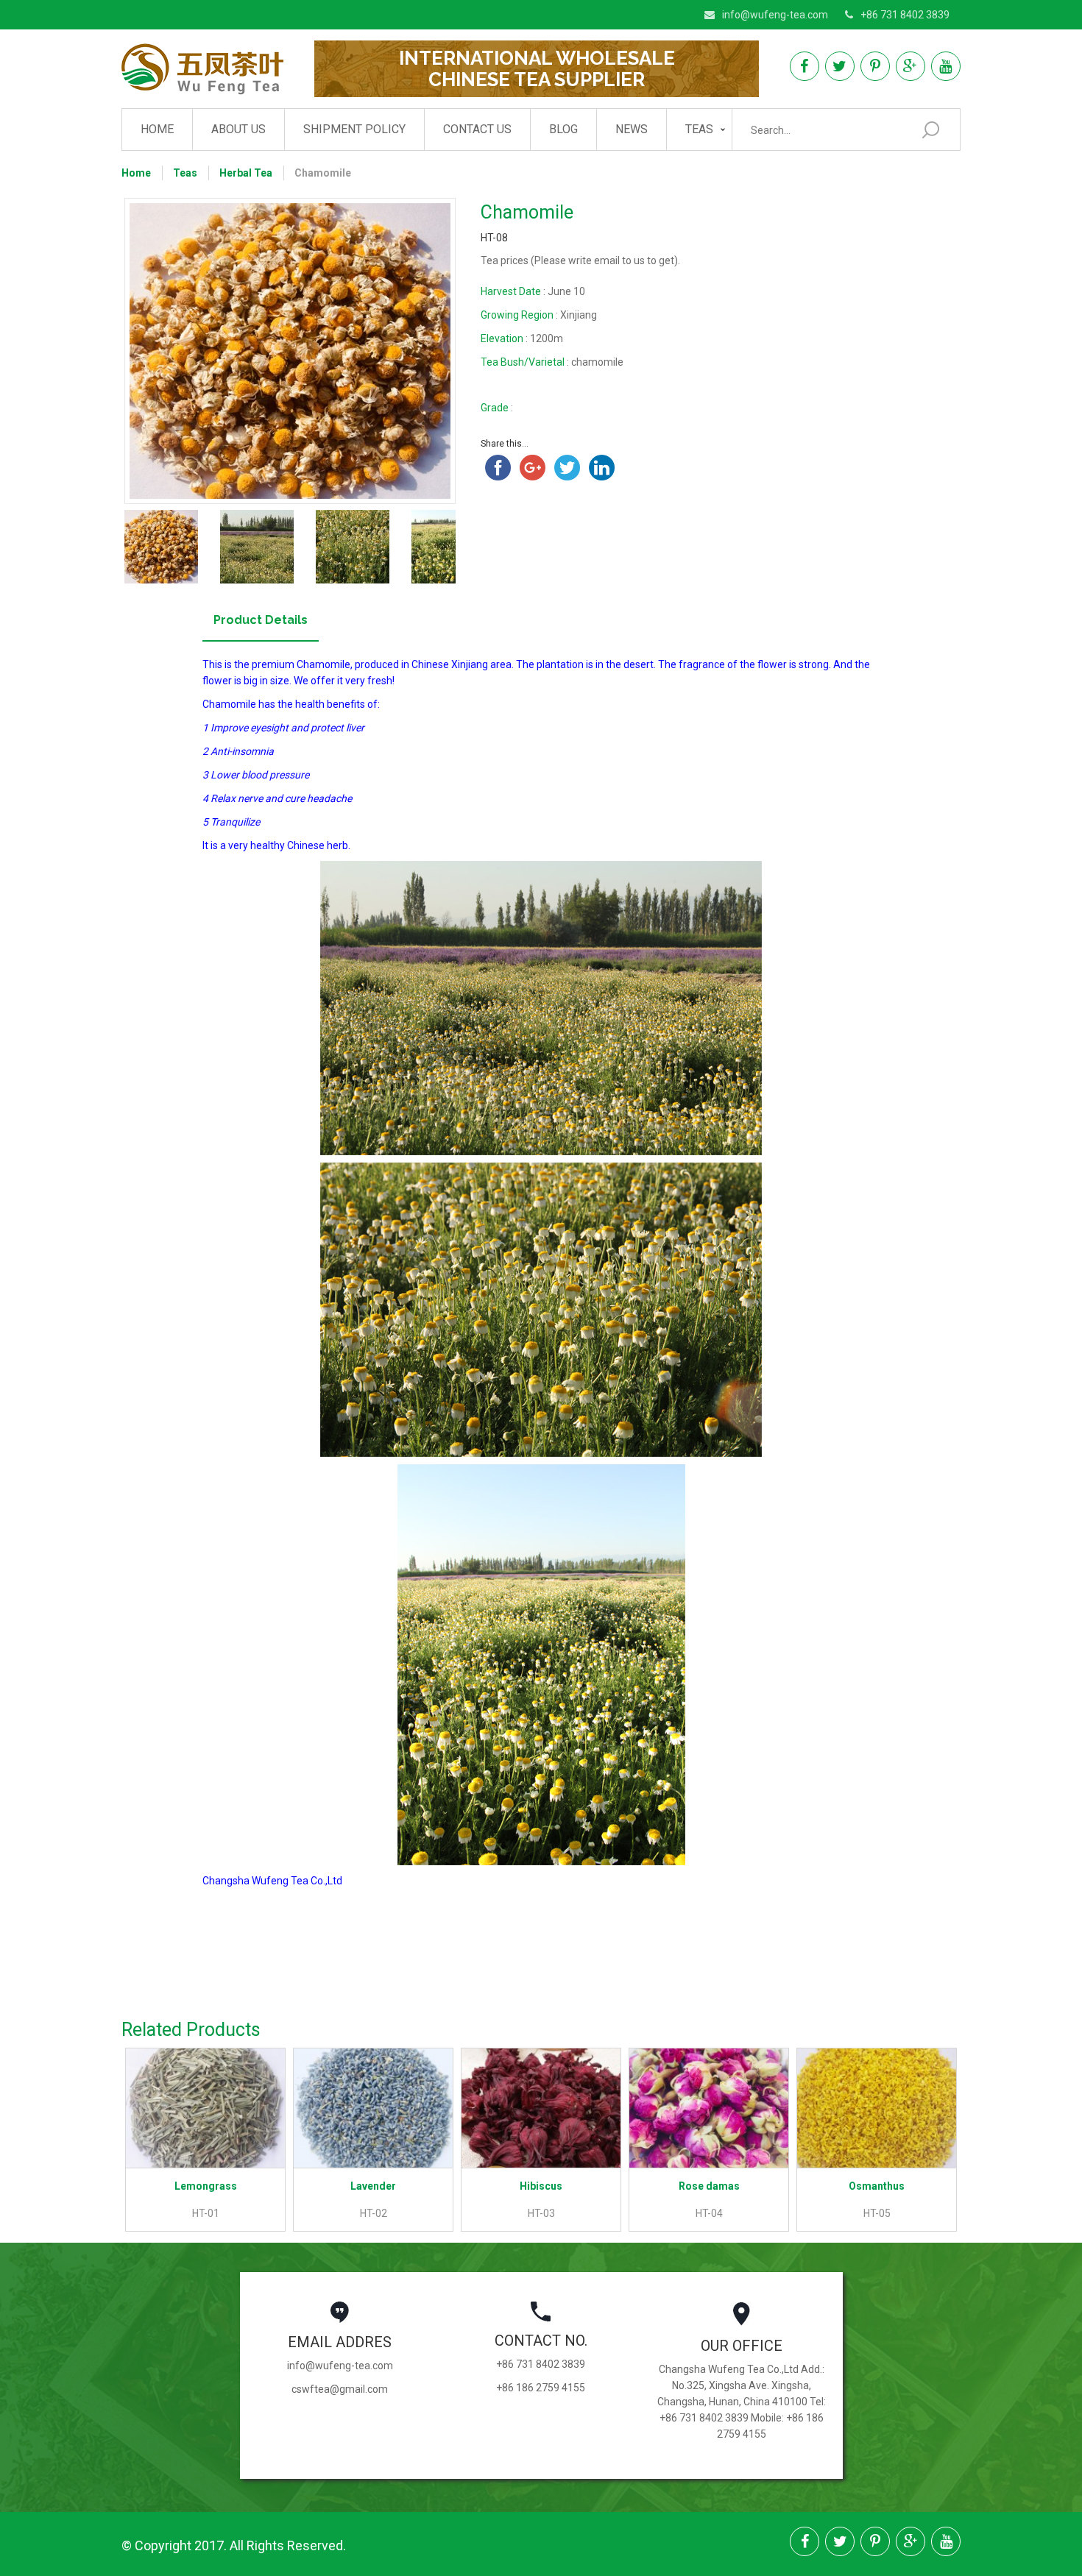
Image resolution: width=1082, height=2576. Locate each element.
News (632, 129)
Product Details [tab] (261, 620)
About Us (238, 129)
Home (157, 129)
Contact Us (477, 129)
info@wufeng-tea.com (775, 15)
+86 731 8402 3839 (905, 15)
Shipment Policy (354, 129)
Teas (699, 129)
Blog (563, 129)
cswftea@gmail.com (340, 2389)
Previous (102, 351)
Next (478, 351)
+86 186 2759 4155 (541, 2388)
